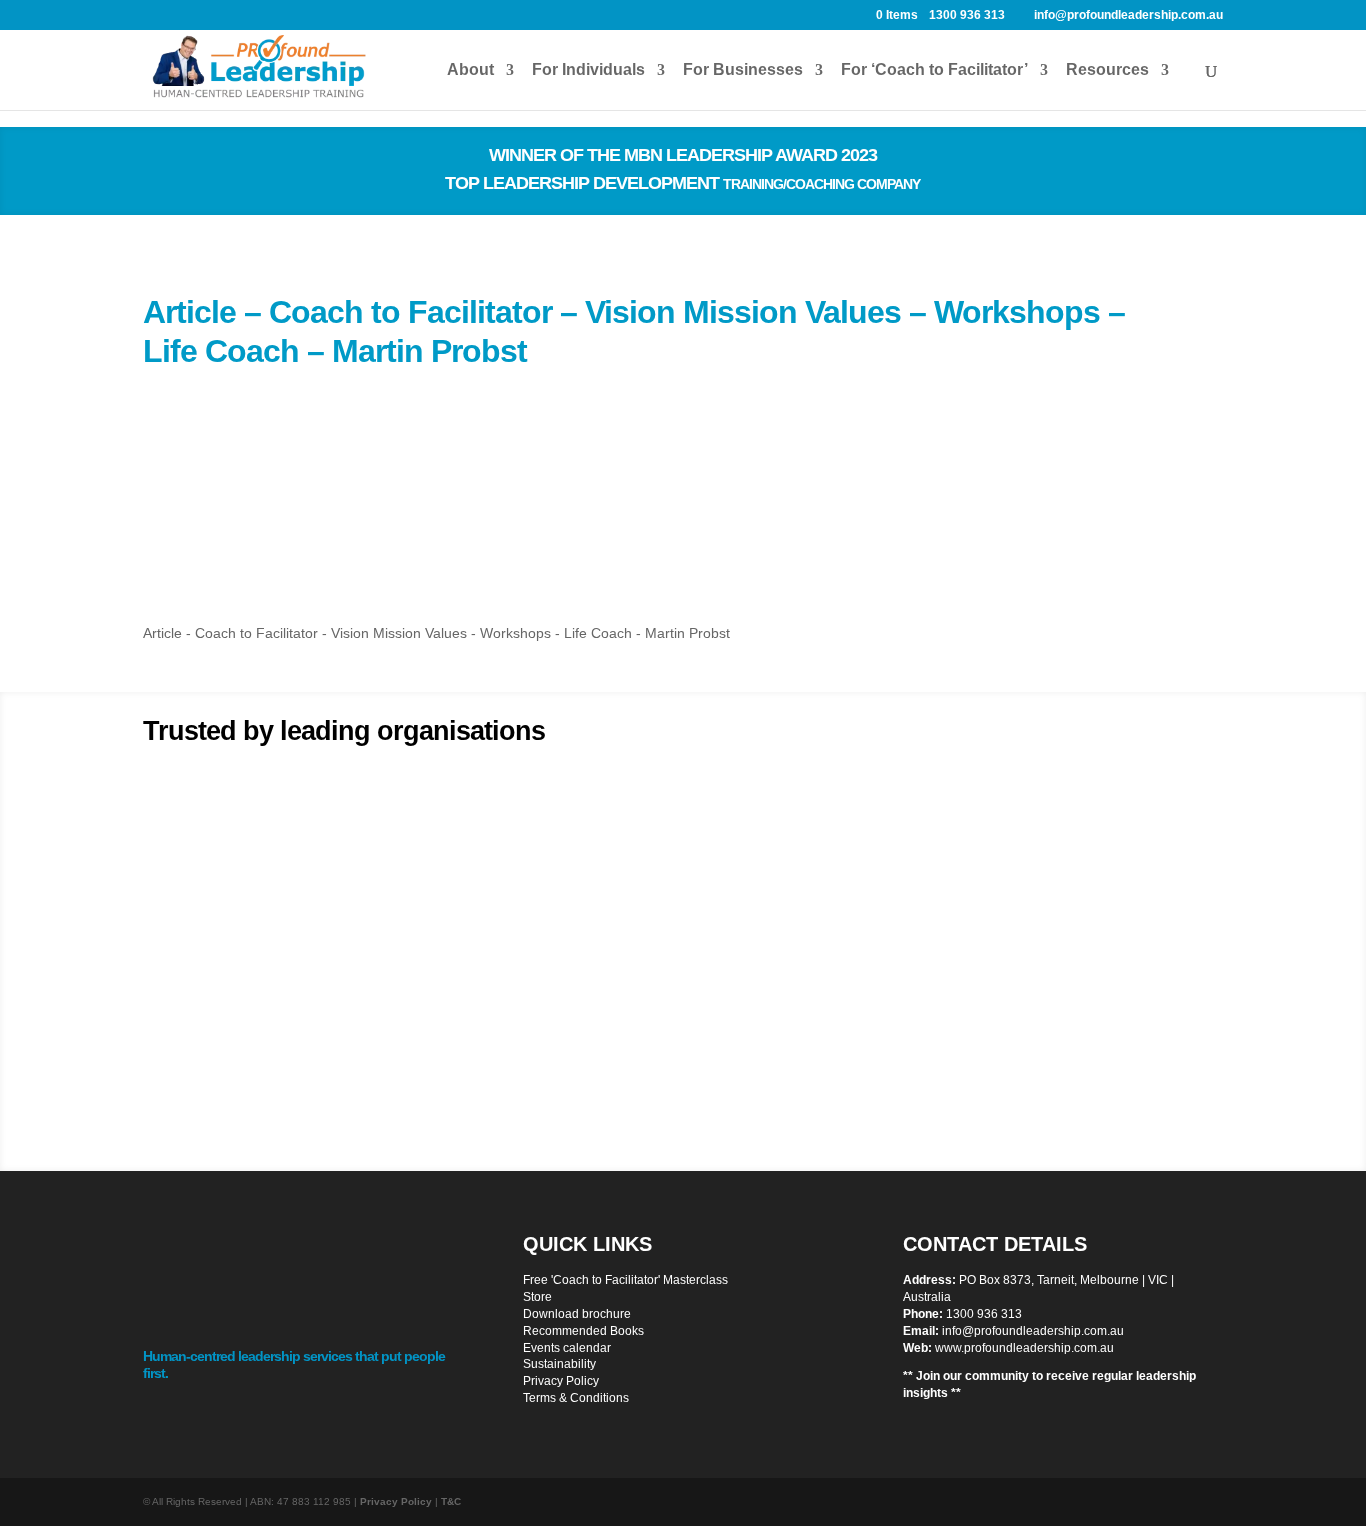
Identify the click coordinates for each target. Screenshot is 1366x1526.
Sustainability (559, 1364)
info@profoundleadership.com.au (1033, 1331)
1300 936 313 (984, 1314)
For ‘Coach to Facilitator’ (934, 70)
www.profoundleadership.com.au (1024, 1348)
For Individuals (588, 70)
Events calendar (567, 1348)
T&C (451, 1501)
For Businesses (743, 70)
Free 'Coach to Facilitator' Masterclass (625, 1280)
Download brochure (577, 1314)
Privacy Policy (561, 1381)
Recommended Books (583, 1331)
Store (537, 1297)
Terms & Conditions (576, 1398)
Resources (1107, 70)
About (470, 70)
